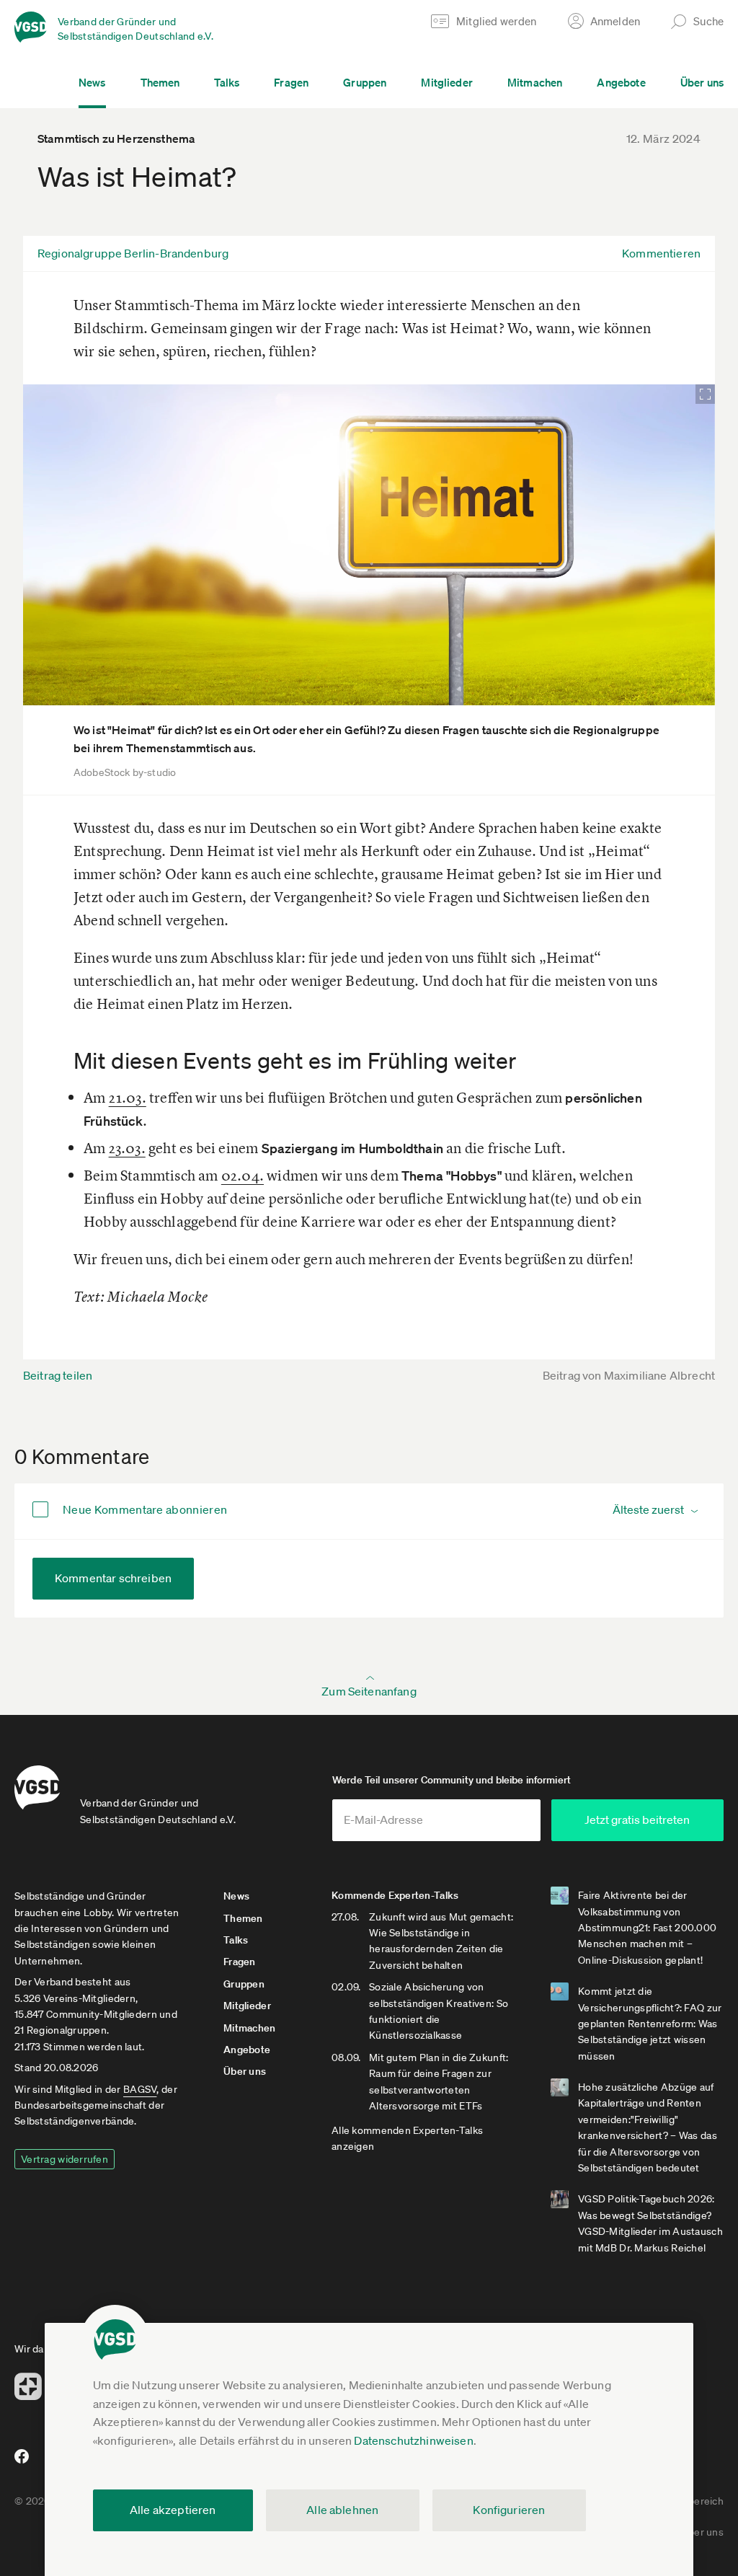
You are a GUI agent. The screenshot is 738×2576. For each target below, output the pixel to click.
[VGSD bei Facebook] (19, 2462)
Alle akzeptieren (173, 2510)
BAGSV (140, 2089)
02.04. (243, 1175)
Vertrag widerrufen (65, 2159)
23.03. (127, 1148)
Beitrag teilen (58, 1375)
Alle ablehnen (342, 2510)
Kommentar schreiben (113, 1578)
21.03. (128, 1097)
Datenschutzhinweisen (413, 2440)
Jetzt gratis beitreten (637, 1819)
